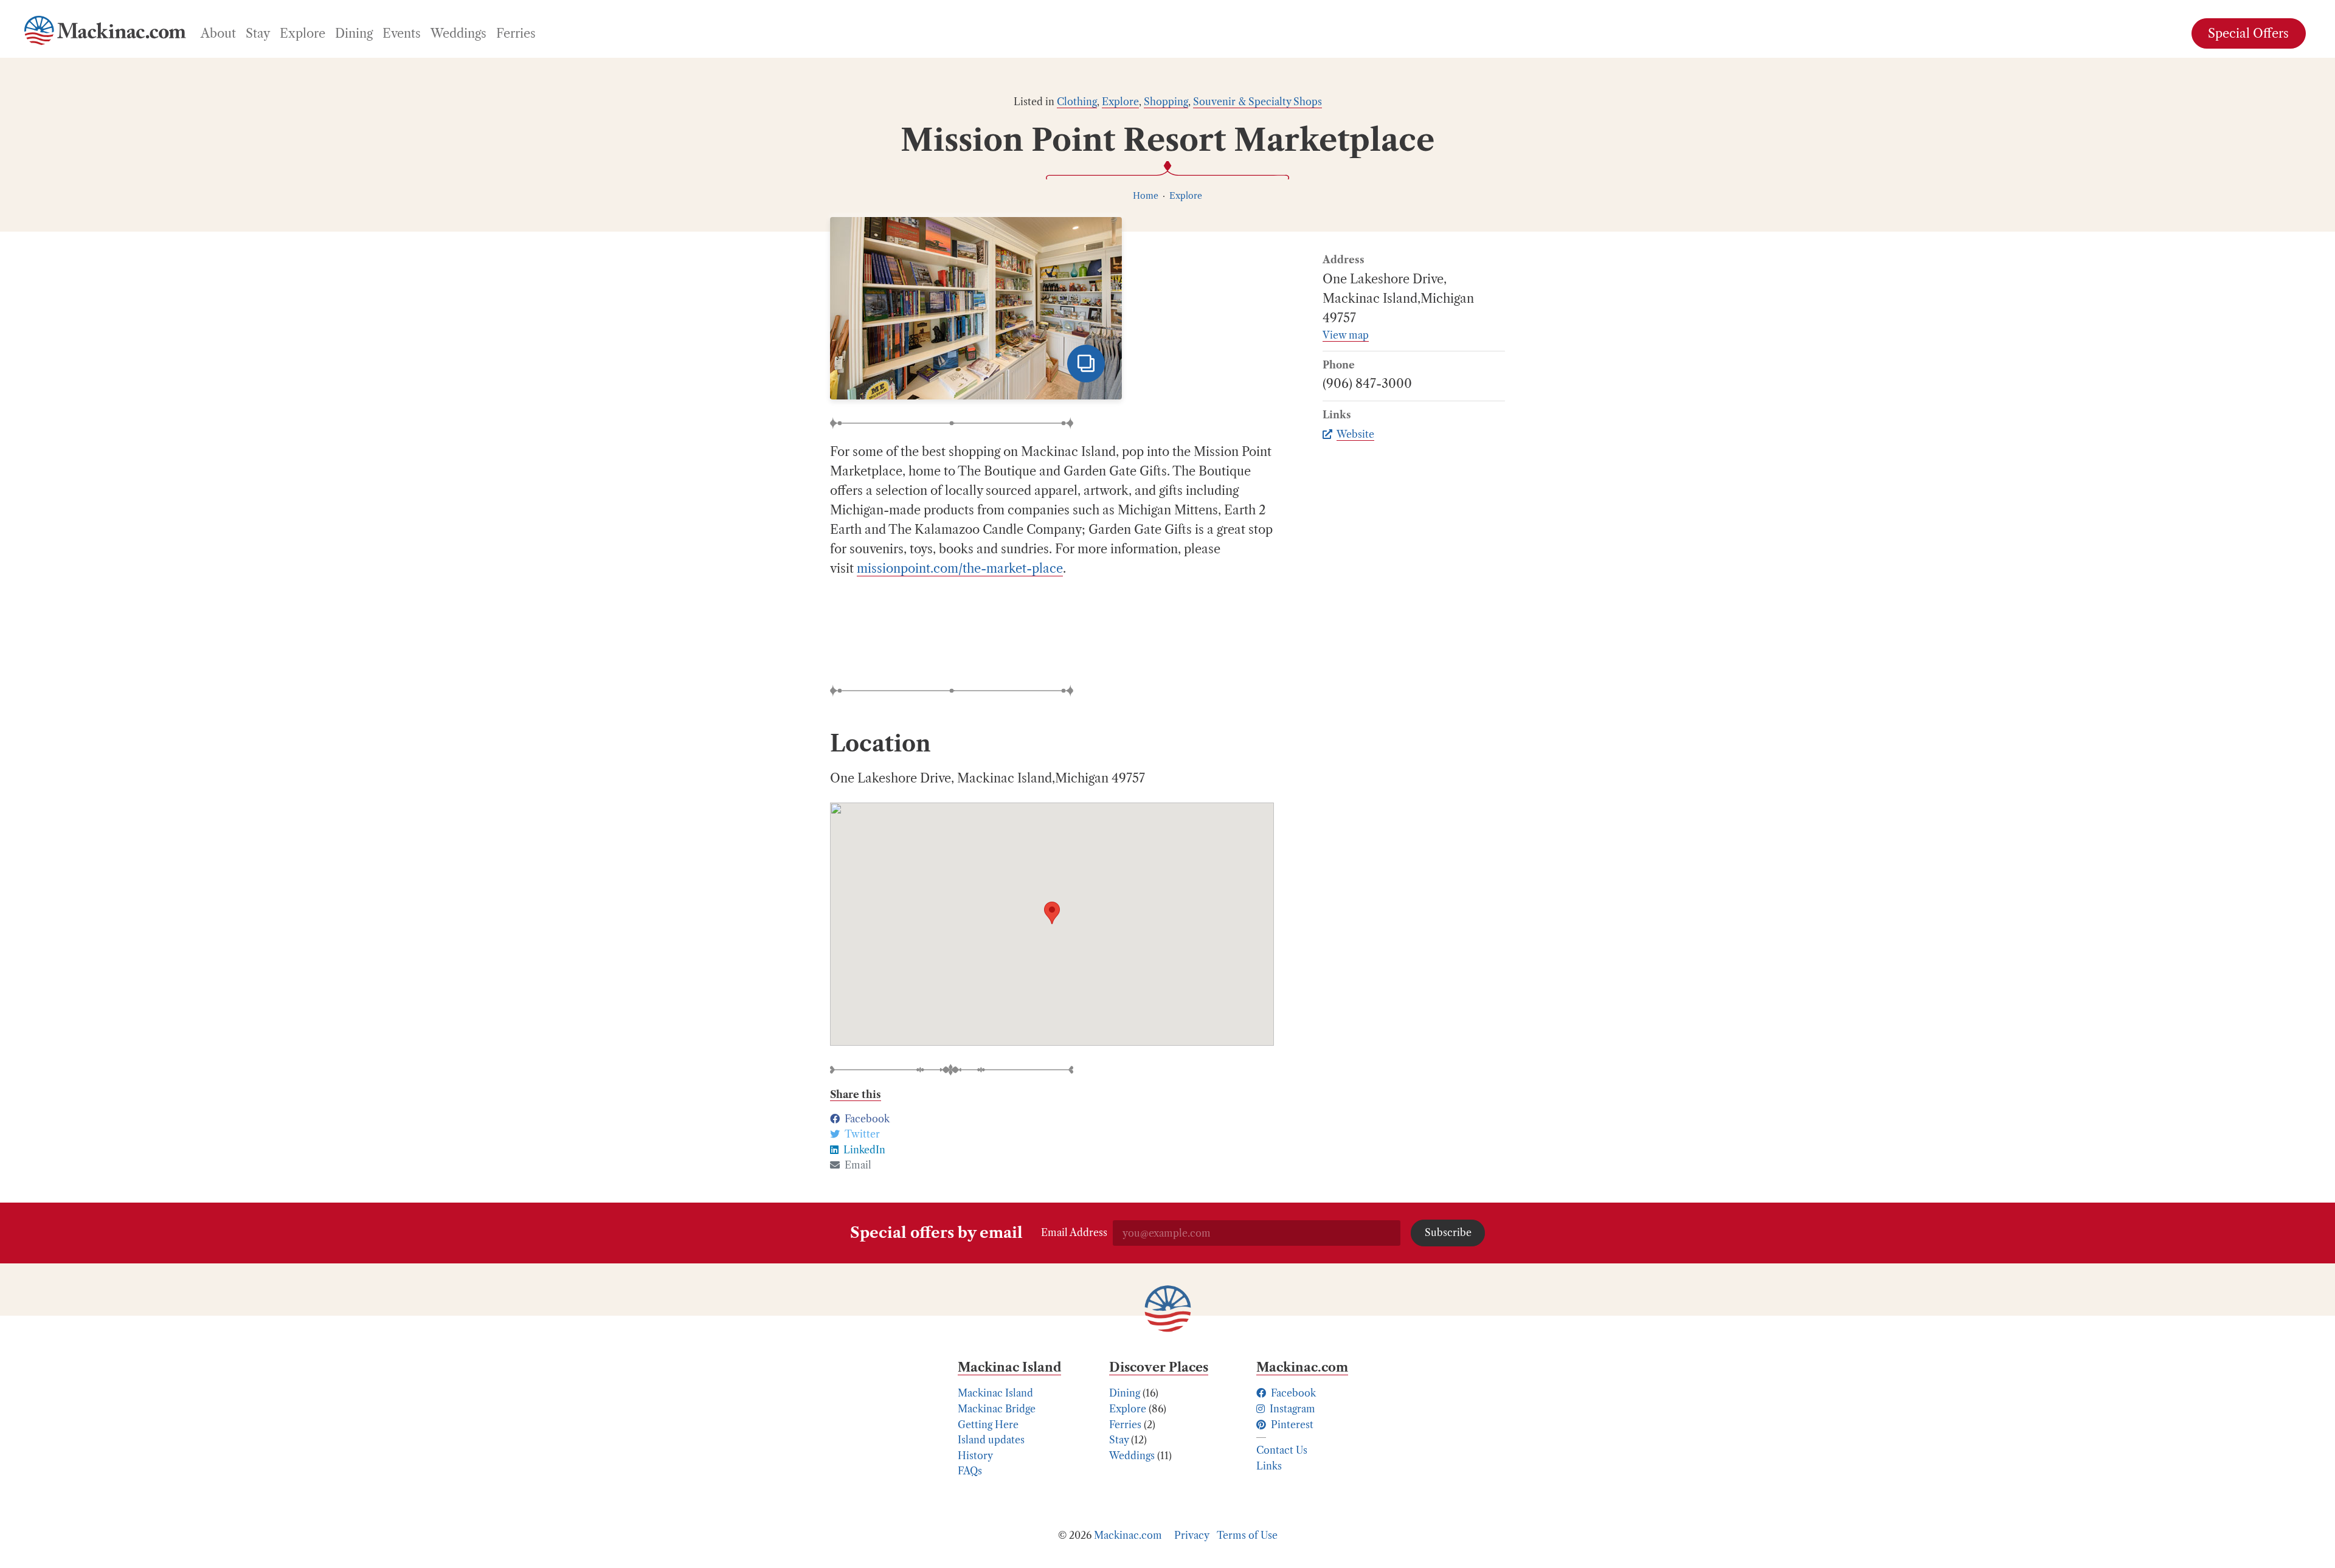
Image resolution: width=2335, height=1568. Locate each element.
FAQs (970, 1471)
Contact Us (1282, 1450)
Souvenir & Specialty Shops (1257, 102)
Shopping (1166, 102)
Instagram (1291, 1409)
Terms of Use (1247, 1535)
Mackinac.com (1128, 1535)
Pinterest (1291, 1425)
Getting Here (988, 1425)
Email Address (1074, 1232)
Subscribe (1448, 1232)
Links (1269, 1466)
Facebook (1292, 1393)
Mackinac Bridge (997, 1409)
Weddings (1132, 1456)
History (975, 1456)
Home (1146, 196)
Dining (1125, 1393)
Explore (1120, 102)
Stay (1119, 1440)
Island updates (991, 1440)
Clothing (1077, 102)
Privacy (1192, 1535)
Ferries (1125, 1425)
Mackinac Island (995, 1393)
